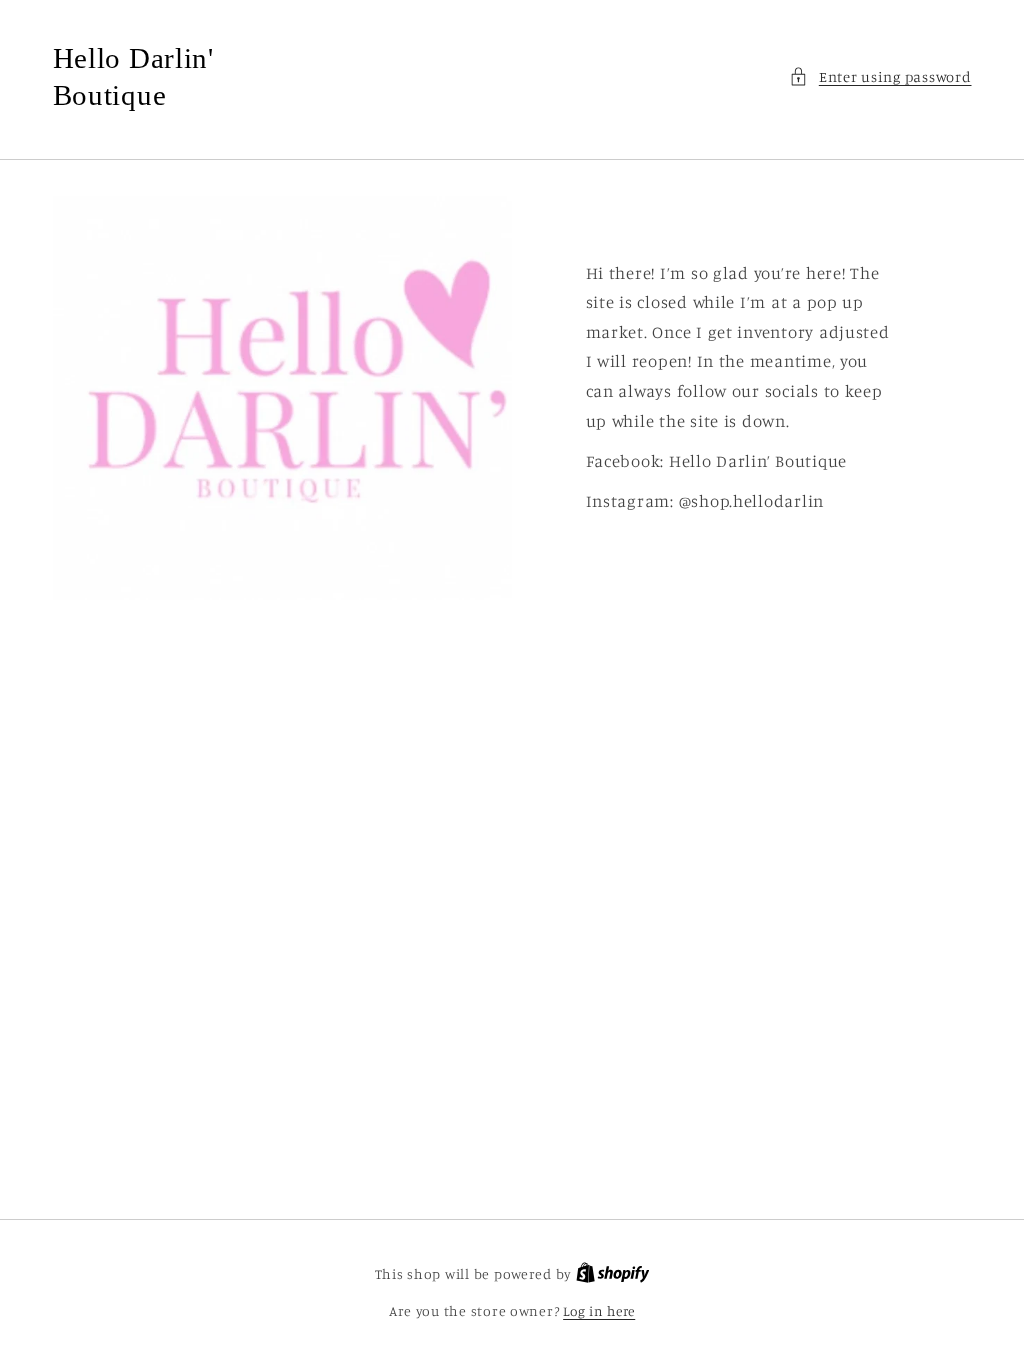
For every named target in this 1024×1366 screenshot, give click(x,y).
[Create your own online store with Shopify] (613, 1274)
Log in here (599, 1311)
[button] (880, 77)
